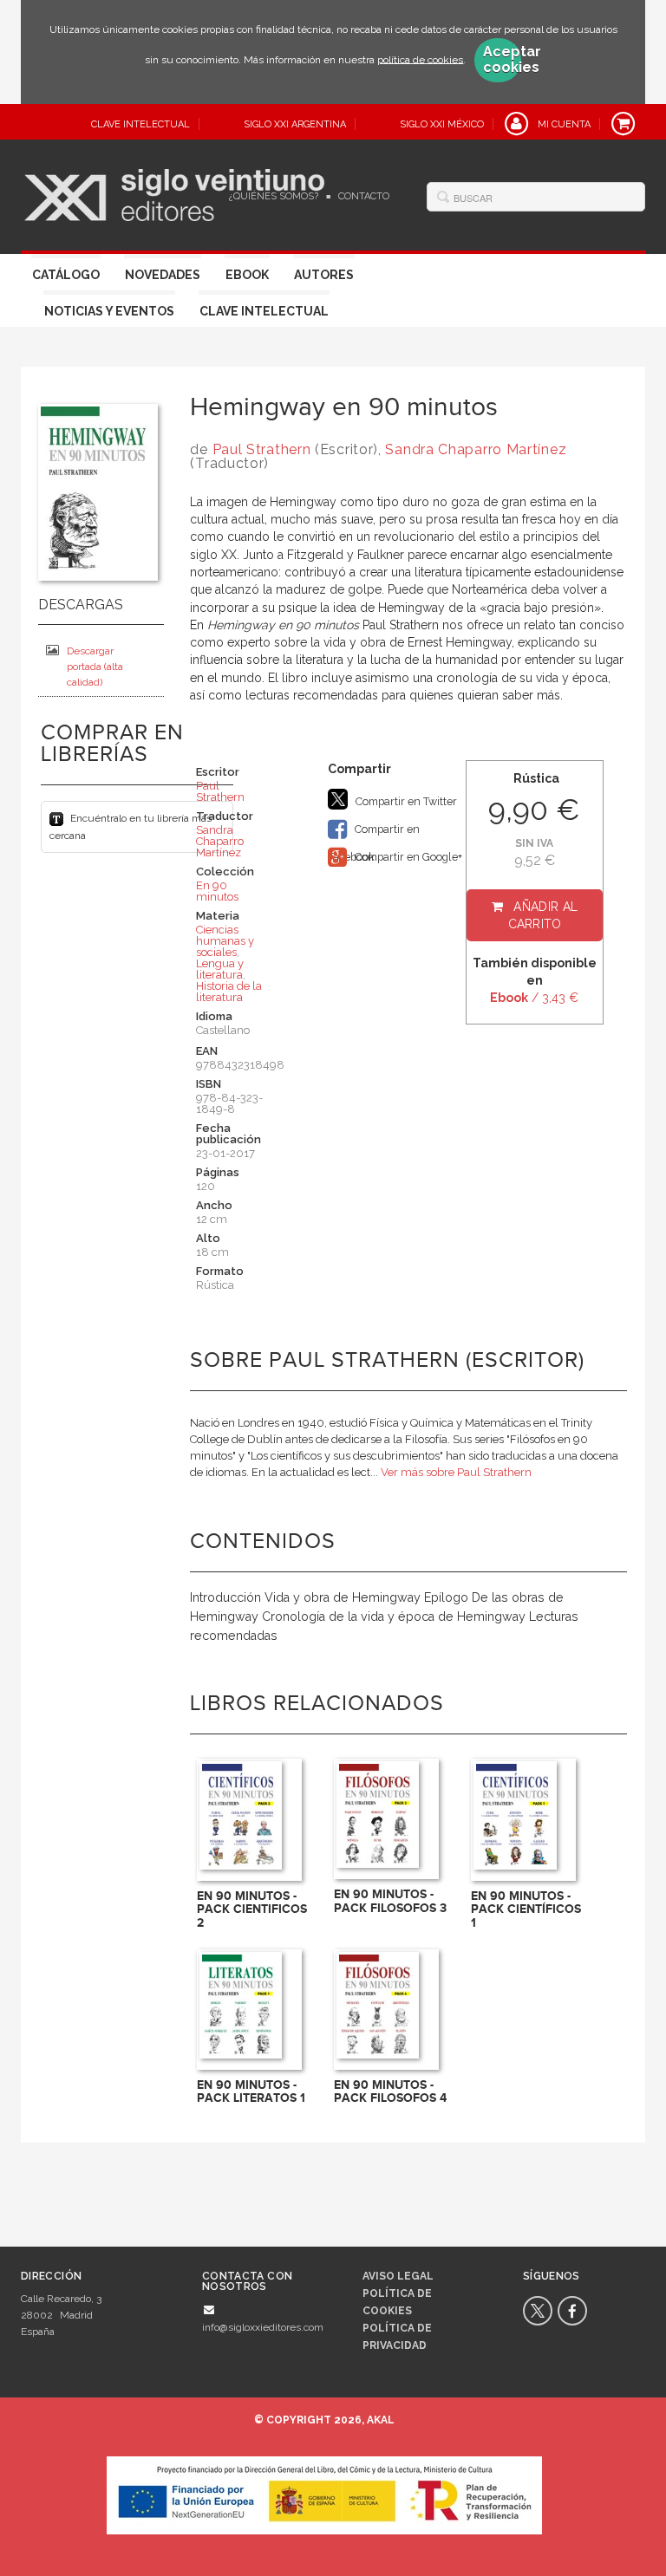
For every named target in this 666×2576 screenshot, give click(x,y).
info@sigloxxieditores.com (263, 2327)
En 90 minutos (217, 891)
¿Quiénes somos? (274, 196)
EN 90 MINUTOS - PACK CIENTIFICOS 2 (252, 1909)
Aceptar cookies (502, 60)
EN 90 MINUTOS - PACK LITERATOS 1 (251, 2091)
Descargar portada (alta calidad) (95, 667)
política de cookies (420, 59)
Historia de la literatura (229, 992)
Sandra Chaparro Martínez (476, 449)
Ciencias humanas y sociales (225, 941)
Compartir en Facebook (374, 833)
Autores (324, 275)
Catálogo (66, 275)
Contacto (364, 196)
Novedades (163, 275)
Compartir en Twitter (405, 801)
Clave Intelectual (264, 311)
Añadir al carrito (543, 915)
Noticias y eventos (109, 311)
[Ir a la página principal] (174, 192)
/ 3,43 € (534, 998)
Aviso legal (398, 2276)
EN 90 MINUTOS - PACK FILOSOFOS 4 (390, 2091)
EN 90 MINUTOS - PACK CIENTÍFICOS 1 (526, 1909)
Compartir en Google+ (407, 857)
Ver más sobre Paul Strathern (456, 1472)
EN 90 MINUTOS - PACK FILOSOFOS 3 (390, 1901)
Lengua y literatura (220, 969)
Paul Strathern (262, 449)
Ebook (247, 275)
